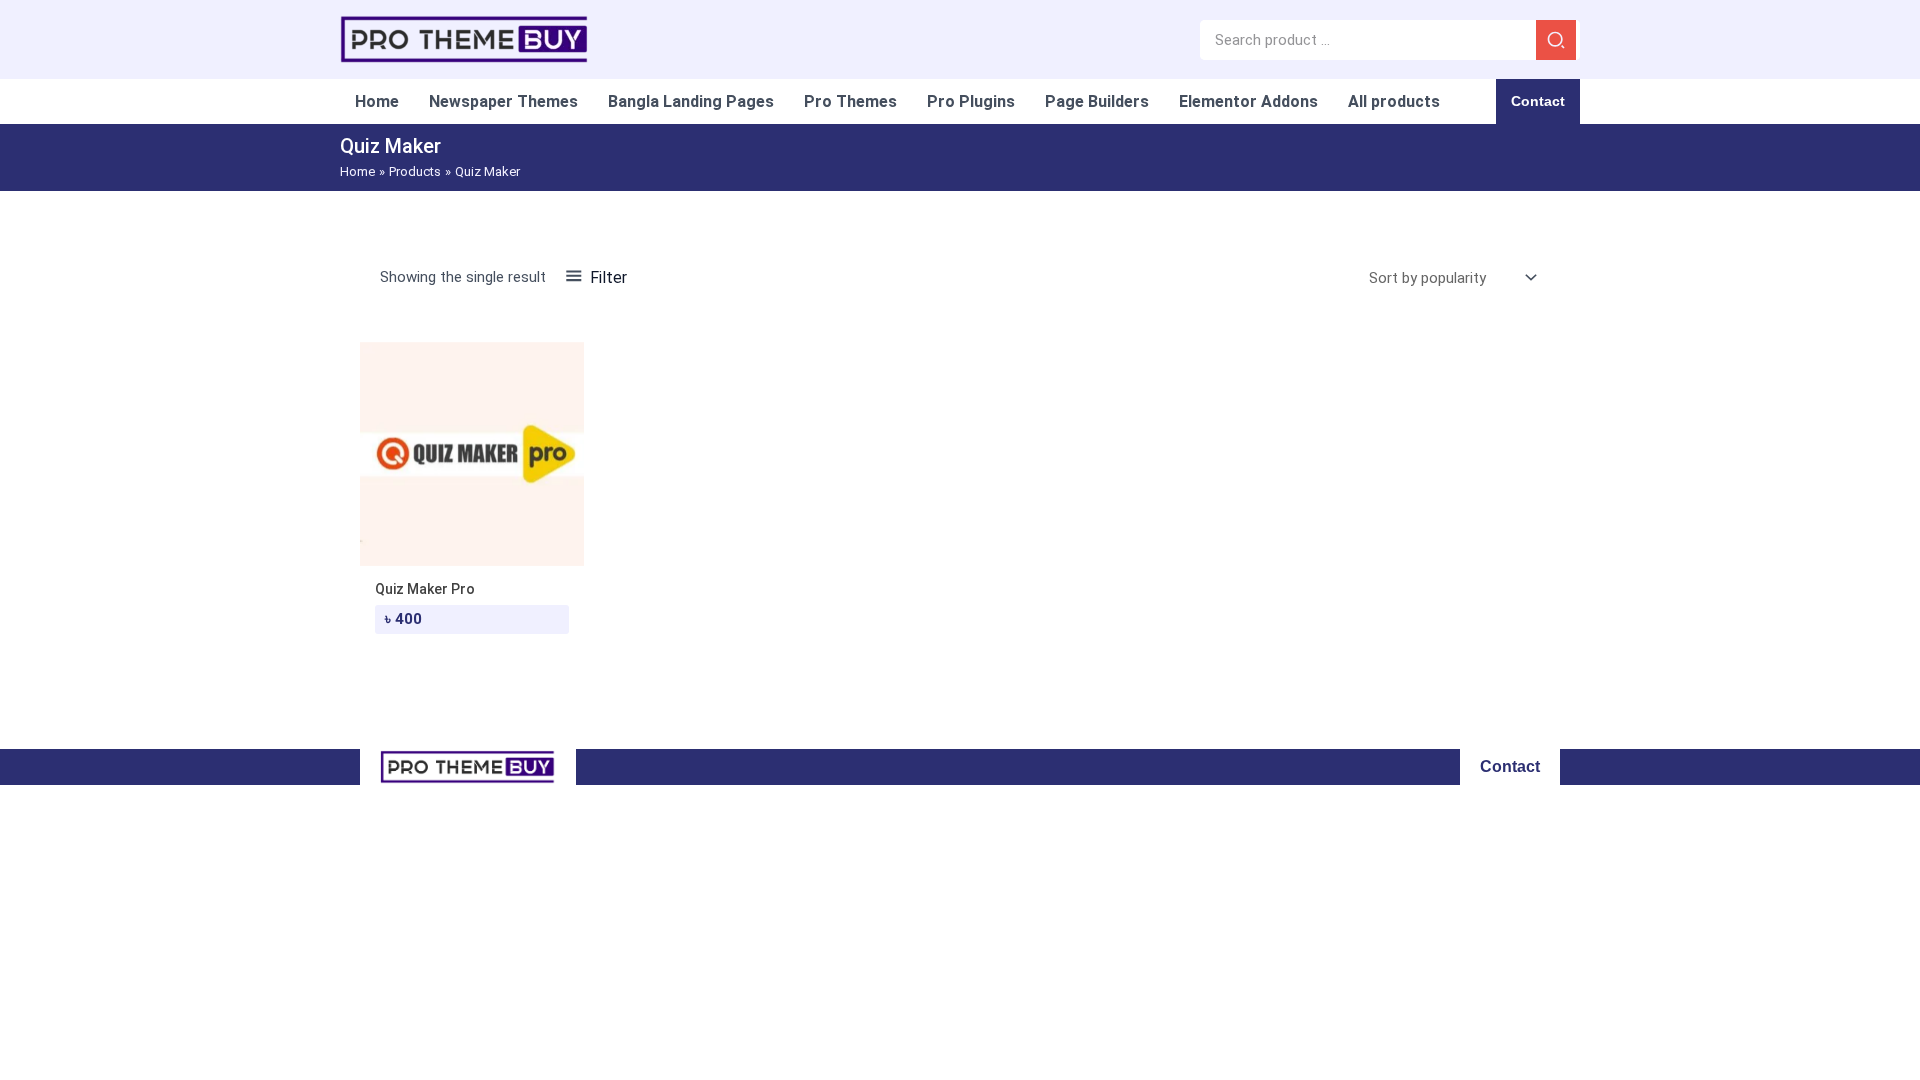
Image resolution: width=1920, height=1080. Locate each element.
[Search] (1556, 40)
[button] (1538, 101)
